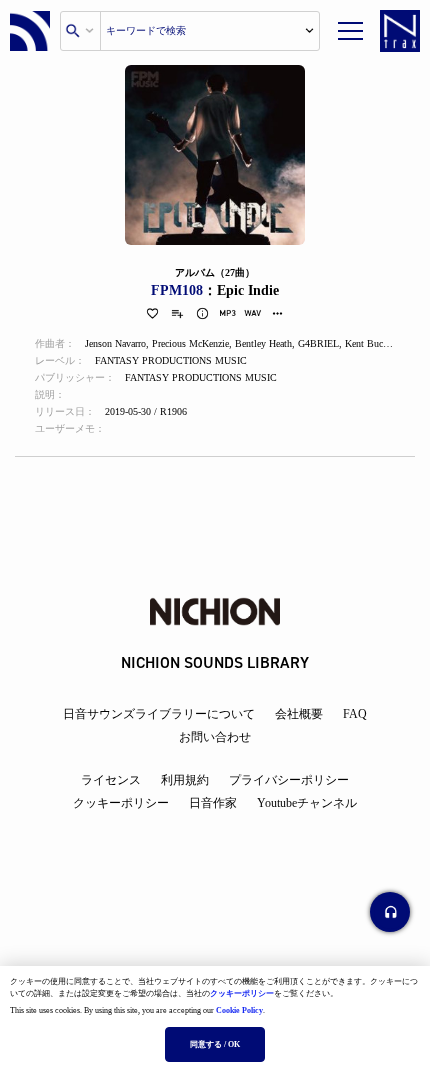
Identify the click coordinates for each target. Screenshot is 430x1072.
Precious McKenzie (190, 343)
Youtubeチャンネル (307, 803)
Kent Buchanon (376, 343)
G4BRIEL (318, 343)
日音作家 (213, 803)
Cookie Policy (239, 1010)
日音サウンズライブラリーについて (159, 714)
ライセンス (111, 780)
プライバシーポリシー (289, 780)
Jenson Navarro (115, 343)
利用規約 (185, 780)
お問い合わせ (215, 737)
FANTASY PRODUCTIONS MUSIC (171, 360)
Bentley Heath (263, 343)
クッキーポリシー (242, 993)
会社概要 (299, 714)
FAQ (355, 714)
